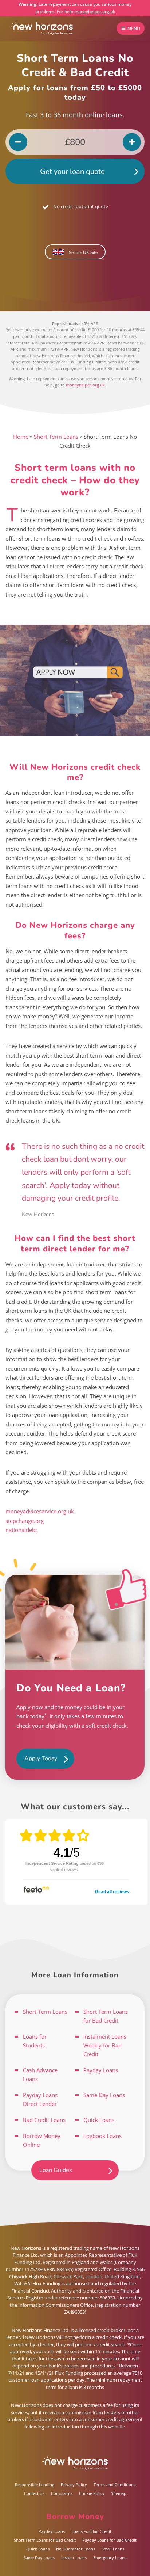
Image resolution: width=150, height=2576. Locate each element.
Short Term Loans (56, 437)
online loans (104, 115)
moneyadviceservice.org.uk (40, 1511)
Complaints (62, 2493)
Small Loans (113, 2549)
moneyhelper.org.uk (95, 12)
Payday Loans (101, 2070)
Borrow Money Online (42, 2140)
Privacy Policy (74, 2484)
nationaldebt (21, 1530)
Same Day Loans (104, 2095)
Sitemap (119, 2493)
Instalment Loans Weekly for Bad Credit (105, 2045)
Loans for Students (35, 2041)
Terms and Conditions (115, 2484)
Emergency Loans (110, 2558)
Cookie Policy (92, 2493)
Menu (133, 28)
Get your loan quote (72, 172)
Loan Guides (56, 2170)
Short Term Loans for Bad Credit (106, 2016)
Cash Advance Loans (40, 2074)
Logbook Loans (102, 2136)
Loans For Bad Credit (91, 2531)
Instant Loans (74, 2558)
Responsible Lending (35, 2484)
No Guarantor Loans (76, 2549)
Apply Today (41, 1758)
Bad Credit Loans (44, 2120)
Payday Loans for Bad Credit (109, 2540)
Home (21, 437)
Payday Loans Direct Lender (40, 2099)
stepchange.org (25, 1521)
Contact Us (34, 2493)
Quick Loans (99, 2120)
